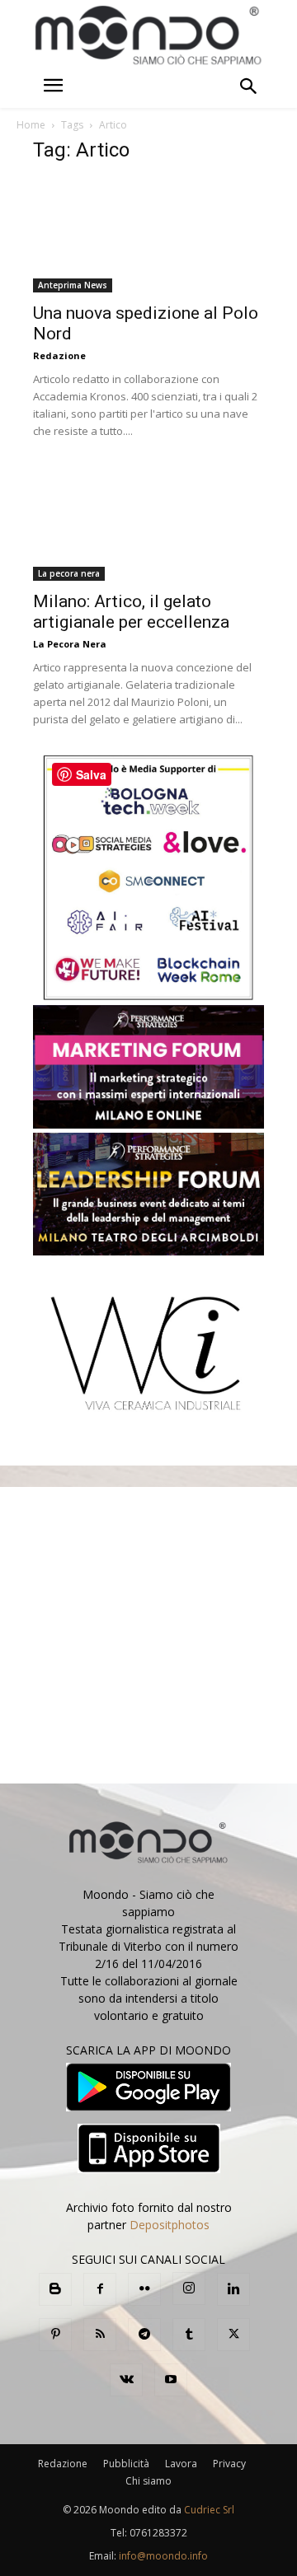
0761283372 (158, 2533)
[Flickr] (144, 2289)
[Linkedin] (233, 2289)
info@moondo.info (163, 2556)
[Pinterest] (55, 2335)
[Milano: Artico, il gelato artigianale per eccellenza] (148, 523)
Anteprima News (73, 285)
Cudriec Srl (208, 2510)
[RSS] (100, 2335)
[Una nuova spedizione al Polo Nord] (148, 236)
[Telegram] (144, 2335)
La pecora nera (69, 573)
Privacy (229, 2464)
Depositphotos (170, 2225)
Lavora (181, 2464)
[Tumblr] (189, 2335)
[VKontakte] (126, 2380)
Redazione (59, 355)
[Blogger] (55, 2289)
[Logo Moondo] (148, 36)
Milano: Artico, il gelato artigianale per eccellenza (131, 612)
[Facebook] (100, 2289)
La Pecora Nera (70, 644)
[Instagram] (189, 2288)
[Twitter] (233, 2335)
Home (31, 125)
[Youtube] (171, 2380)
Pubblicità (126, 2464)
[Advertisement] (148, 1635)
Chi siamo (148, 2481)
